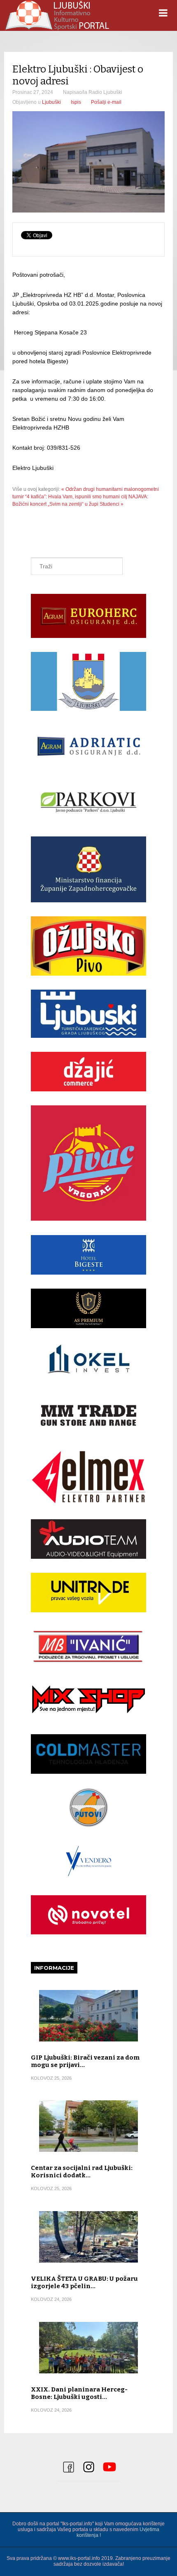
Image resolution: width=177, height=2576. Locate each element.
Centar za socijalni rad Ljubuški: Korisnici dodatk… (82, 2172)
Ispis (76, 102)
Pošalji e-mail (106, 102)
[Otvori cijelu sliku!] (88, 162)
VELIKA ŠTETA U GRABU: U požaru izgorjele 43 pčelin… (84, 2282)
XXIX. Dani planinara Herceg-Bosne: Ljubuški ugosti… (79, 2393)
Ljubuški (51, 102)
